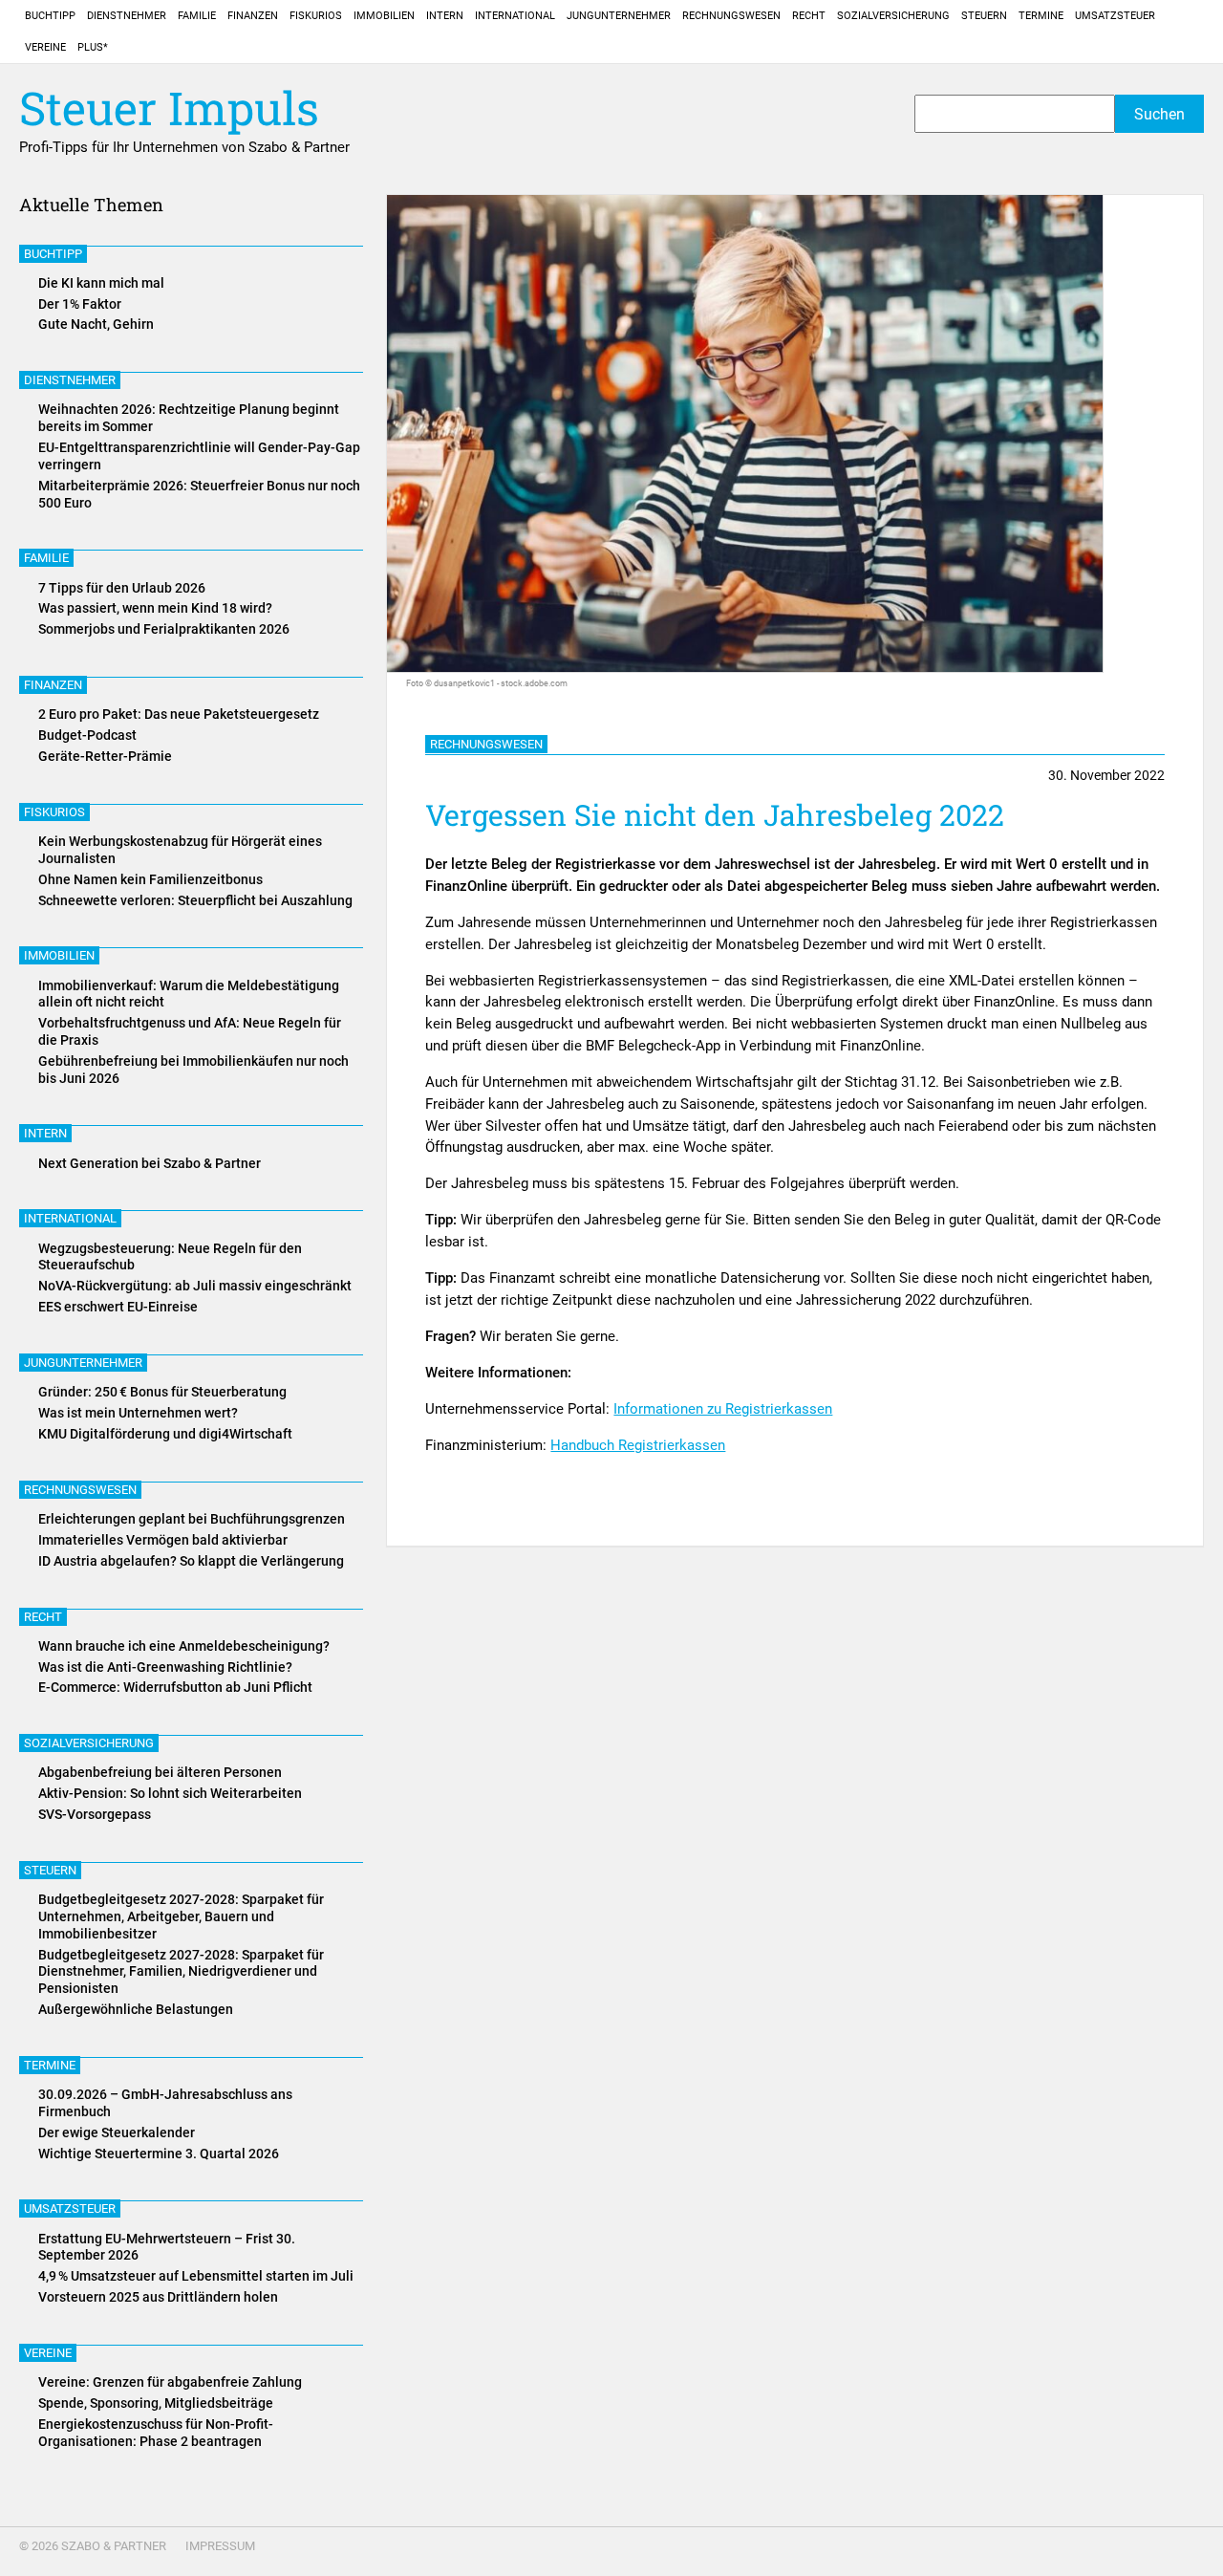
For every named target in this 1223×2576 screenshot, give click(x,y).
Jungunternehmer (619, 16)
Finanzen (253, 16)
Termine (1041, 16)
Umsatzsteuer (1115, 16)
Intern (445, 16)
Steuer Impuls (169, 108)
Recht (809, 16)
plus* (93, 47)
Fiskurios (316, 16)
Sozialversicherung (893, 16)
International (515, 16)
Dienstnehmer (127, 16)
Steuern (984, 16)
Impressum (220, 2546)
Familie (197, 16)
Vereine (45, 47)
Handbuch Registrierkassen (638, 1445)
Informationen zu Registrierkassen (723, 1409)
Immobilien (384, 16)
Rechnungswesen (731, 16)
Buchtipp (50, 16)
